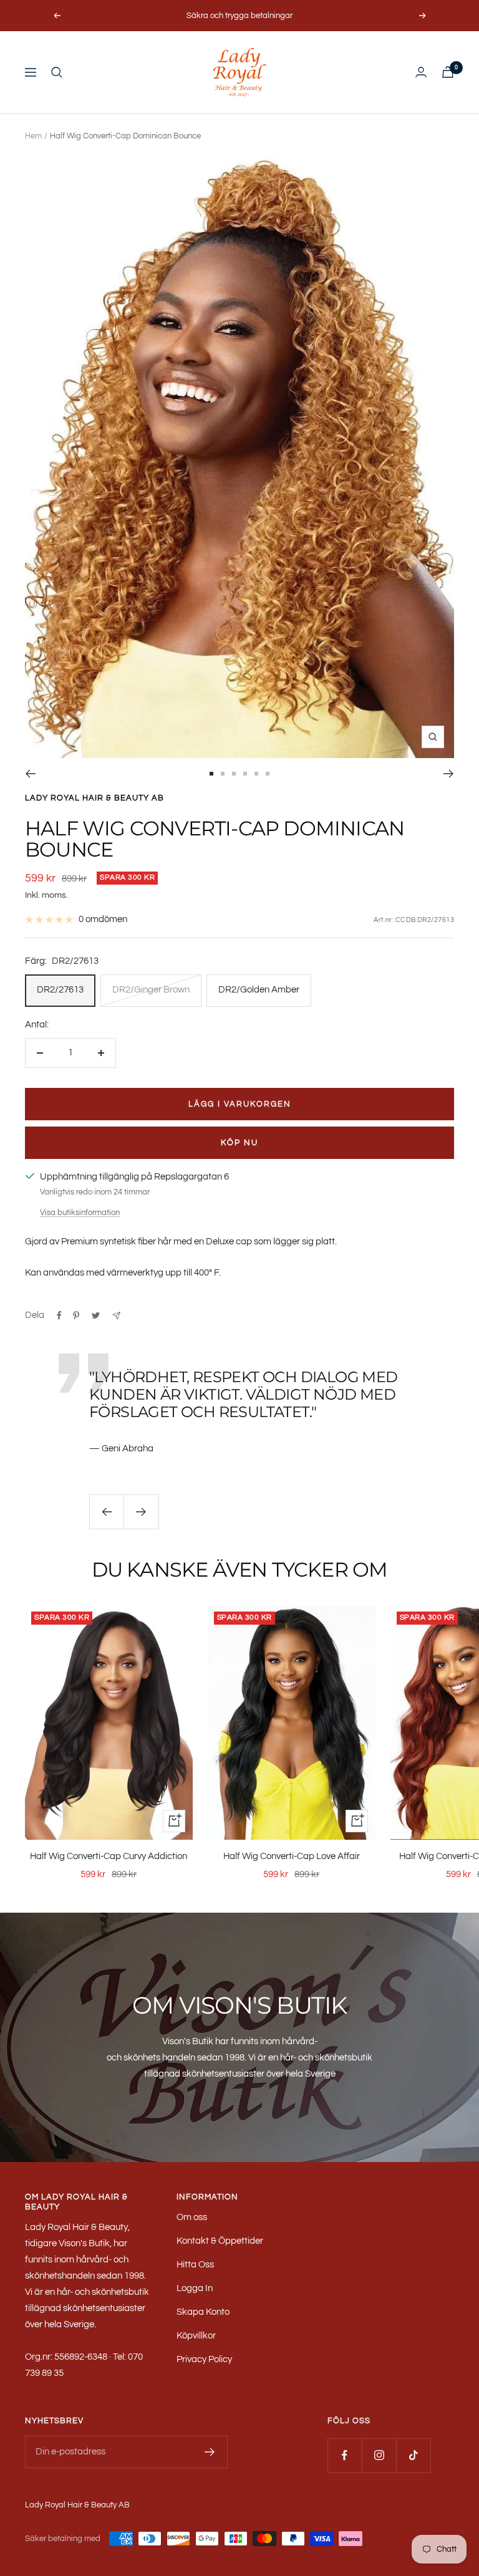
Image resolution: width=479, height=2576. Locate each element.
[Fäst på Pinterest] (76, 1315)
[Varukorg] (448, 72)
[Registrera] (210, 2452)
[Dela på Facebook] (59, 1315)
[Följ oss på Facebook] (345, 2455)
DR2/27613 (60, 990)
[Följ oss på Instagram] (379, 2455)
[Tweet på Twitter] (96, 1315)
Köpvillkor (196, 2336)
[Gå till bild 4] (245, 774)
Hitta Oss (195, 2265)
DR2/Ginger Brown (151, 990)
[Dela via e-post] (116, 1316)
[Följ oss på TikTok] (413, 2455)
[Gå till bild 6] (268, 774)
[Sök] (57, 72)
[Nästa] (449, 774)
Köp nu (239, 1143)
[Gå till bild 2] (223, 774)
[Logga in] (421, 72)
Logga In (195, 2288)
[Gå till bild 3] (234, 774)
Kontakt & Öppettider (220, 2241)
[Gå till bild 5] (256, 774)
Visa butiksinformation (80, 1213)
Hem (33, 136)
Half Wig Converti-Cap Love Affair (292, 1856)
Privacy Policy (204, 2359)
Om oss (192, 2217)
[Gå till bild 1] (211, 774)
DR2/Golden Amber (259, 990)
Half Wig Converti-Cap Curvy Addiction (109, 1856)
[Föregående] (30, 774)
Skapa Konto (203, 2312)
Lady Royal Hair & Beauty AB (94, 798)
